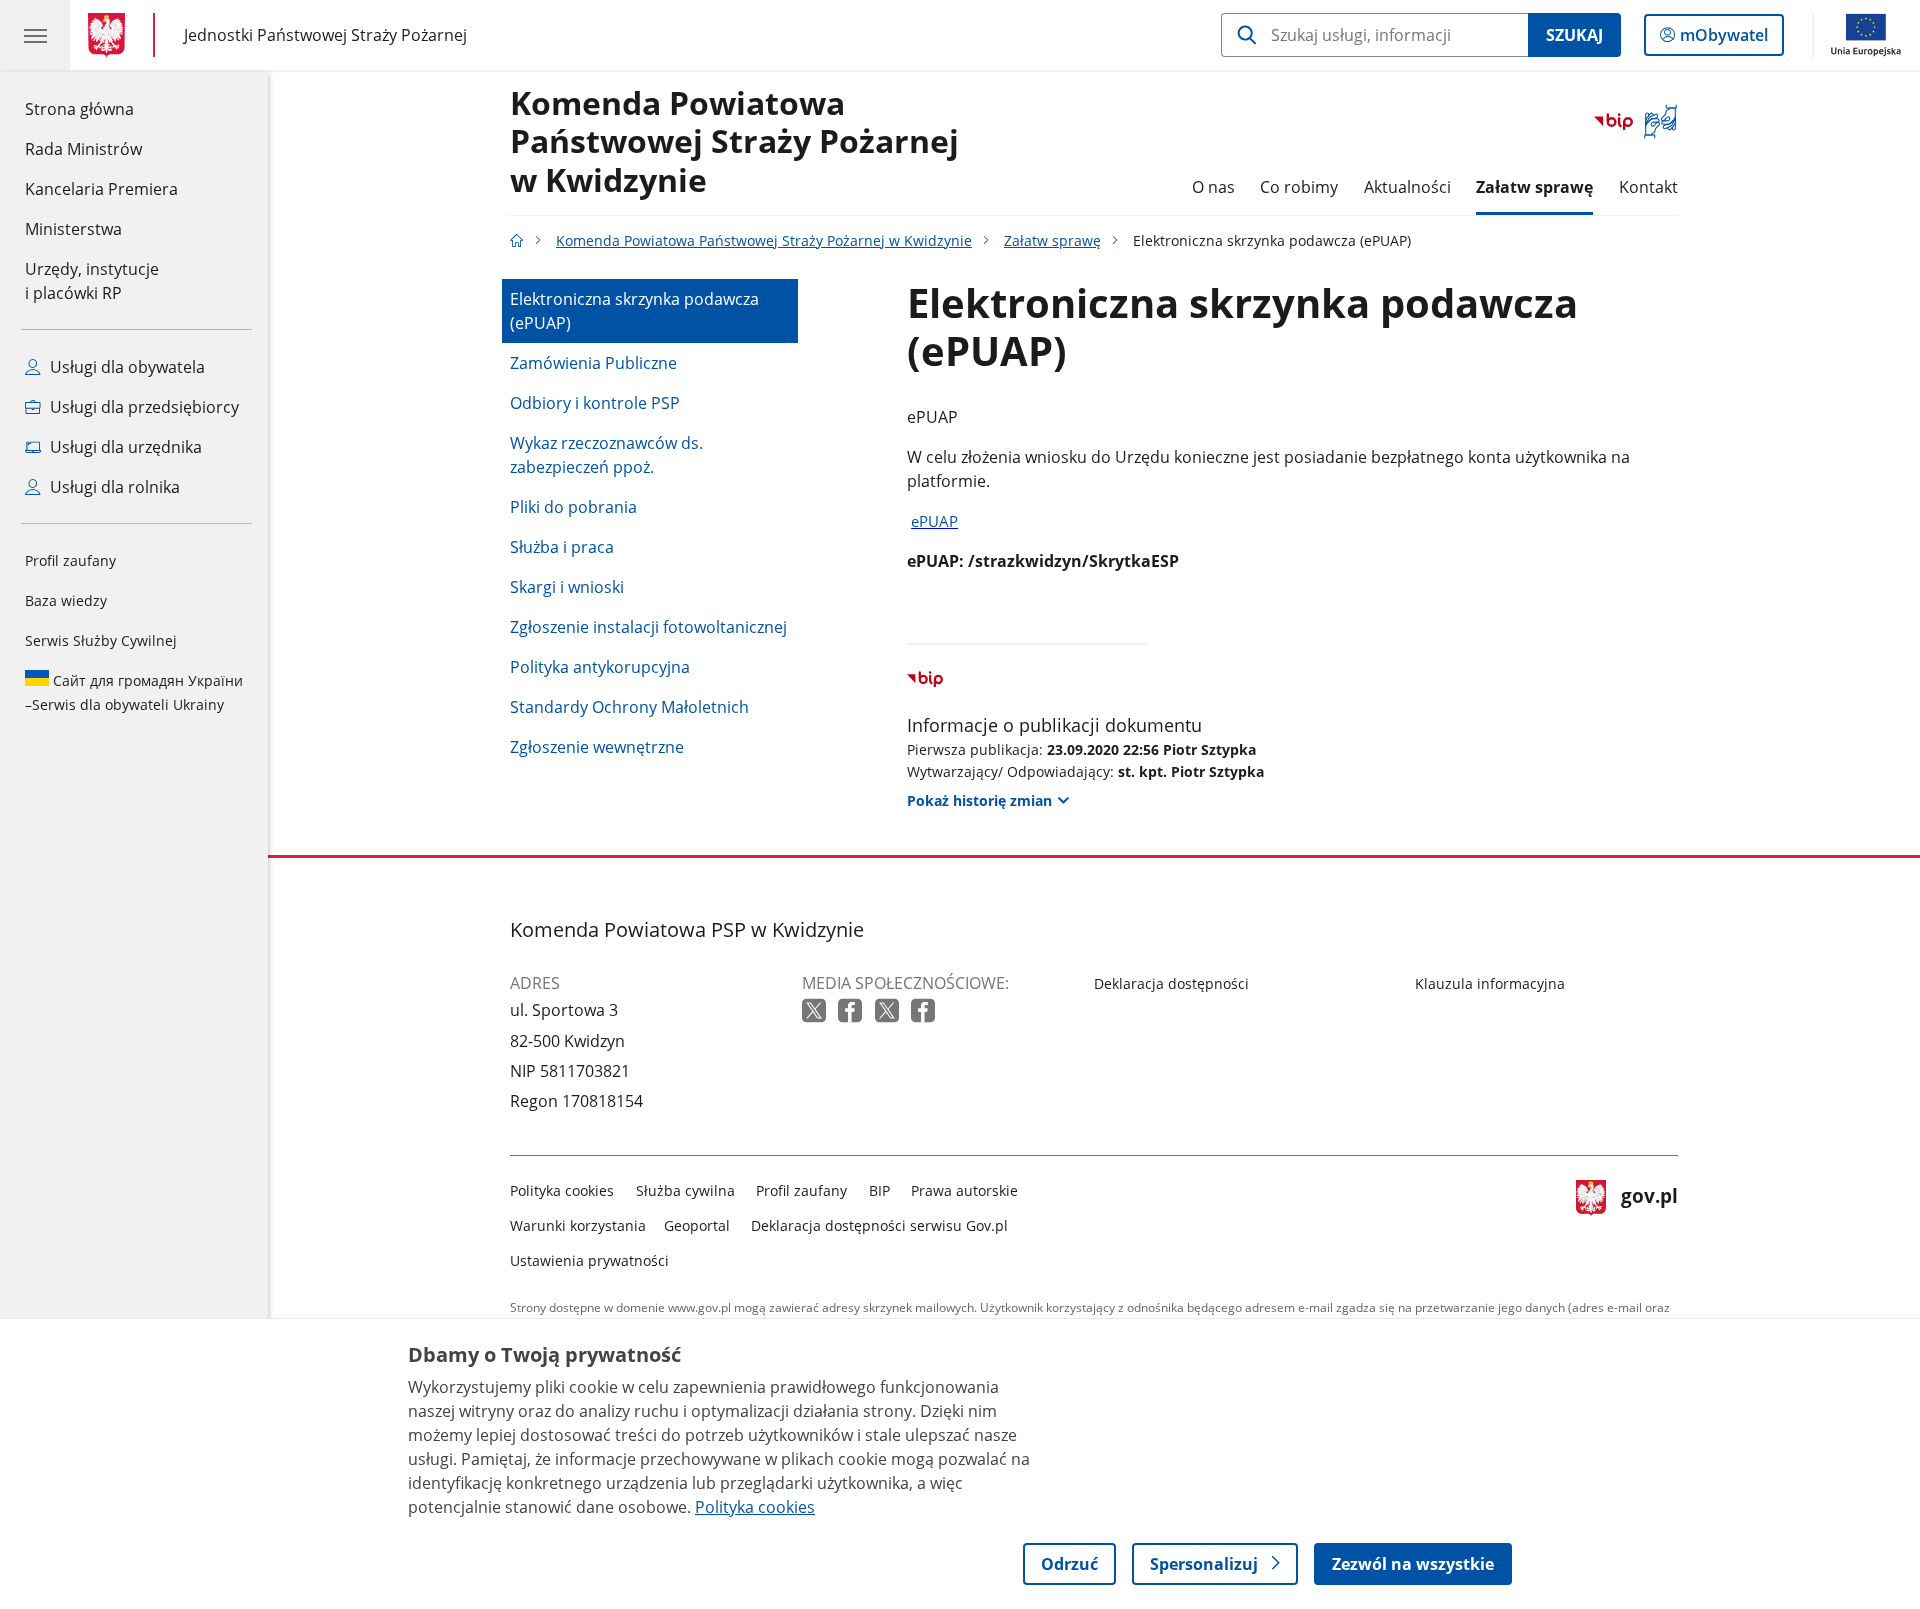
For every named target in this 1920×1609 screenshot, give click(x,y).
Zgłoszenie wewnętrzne (597, 747)
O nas (1213, 187)
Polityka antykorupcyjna (600, 667)
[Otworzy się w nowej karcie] (816, 1011)
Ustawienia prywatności (589, 1260)
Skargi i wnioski (567, 587)
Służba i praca (562, 547)
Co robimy (1299, 187)
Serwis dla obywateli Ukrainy (134, 692)
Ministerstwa (73, 229)
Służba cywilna (685, 1190)
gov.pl (1649, 1221)
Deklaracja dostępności (1171, 983)
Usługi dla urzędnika (124, 447)
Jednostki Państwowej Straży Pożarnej (325, 34)
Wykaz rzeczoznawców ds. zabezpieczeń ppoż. (606, 455)
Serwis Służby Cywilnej (101, 640)
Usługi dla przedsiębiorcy (142, 407)
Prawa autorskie (964, 1190)
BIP (879, 1190)
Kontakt (1648, 187)
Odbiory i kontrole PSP (595, 403)
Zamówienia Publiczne (593, 363)
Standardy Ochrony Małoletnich (629, 707)
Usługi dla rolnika (113, 487)
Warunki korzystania (578, 1225)
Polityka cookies (562, 1190)
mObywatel (1723, 39)
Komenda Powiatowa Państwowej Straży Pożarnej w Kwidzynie (734, 142)
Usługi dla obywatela (125, 367)
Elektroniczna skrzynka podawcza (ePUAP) (634, 311)
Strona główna (101, 108)
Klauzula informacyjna (1490, 983)
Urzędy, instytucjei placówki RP (92, 281)
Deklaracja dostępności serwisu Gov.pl (879, 1225)
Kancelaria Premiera (101, 189)
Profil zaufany (70, 560)
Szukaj (1574, 35)
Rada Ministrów (83, 149)
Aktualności (1407, 187)
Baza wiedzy (66, 600)
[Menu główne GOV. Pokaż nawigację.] (35, 35)
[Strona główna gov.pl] (110, 35)
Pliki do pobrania (573, 507)
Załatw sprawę (1534, 187)
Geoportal (697, 1225)
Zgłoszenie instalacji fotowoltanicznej (648, 627)
